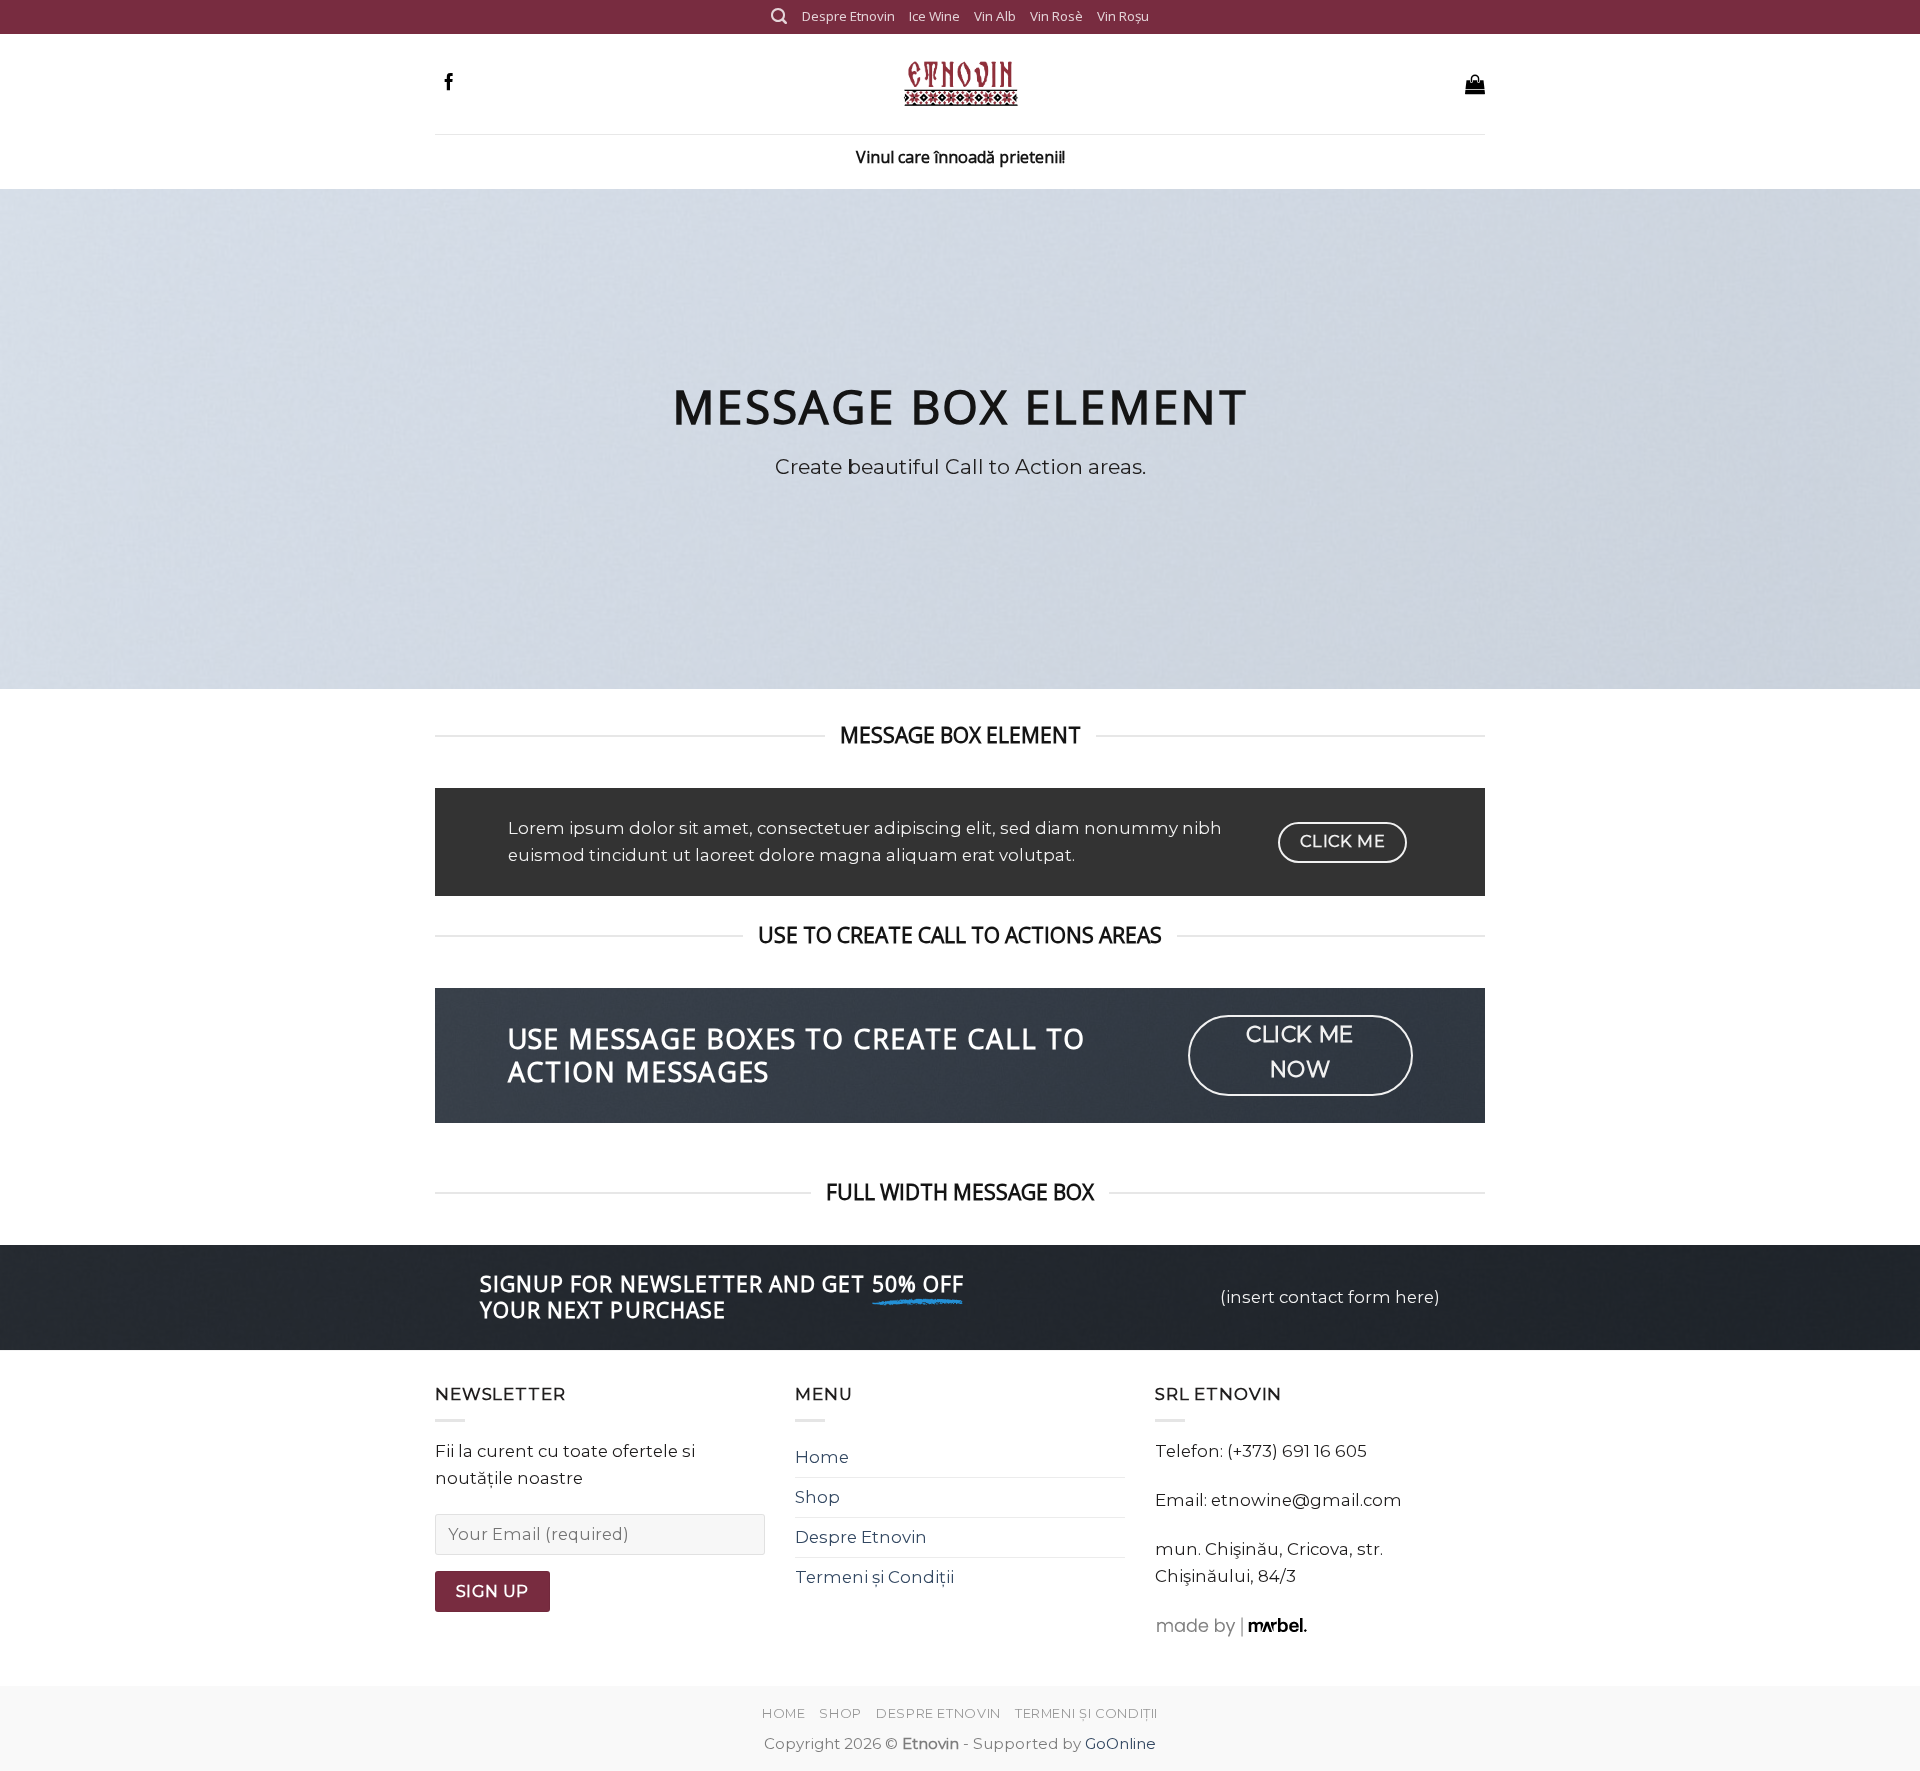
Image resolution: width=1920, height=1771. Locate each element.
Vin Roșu (1123, 16)
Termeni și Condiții (874, 1577)
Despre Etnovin (848, 16)
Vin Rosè (1056, 16)
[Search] (779, 16)
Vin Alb (995, 16)
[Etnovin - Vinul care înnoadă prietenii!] (960, 84)
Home (822, 1457)
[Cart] (1475, 84)
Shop (817, 1497)
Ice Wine (934, 16)
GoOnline (1120, 1743)
